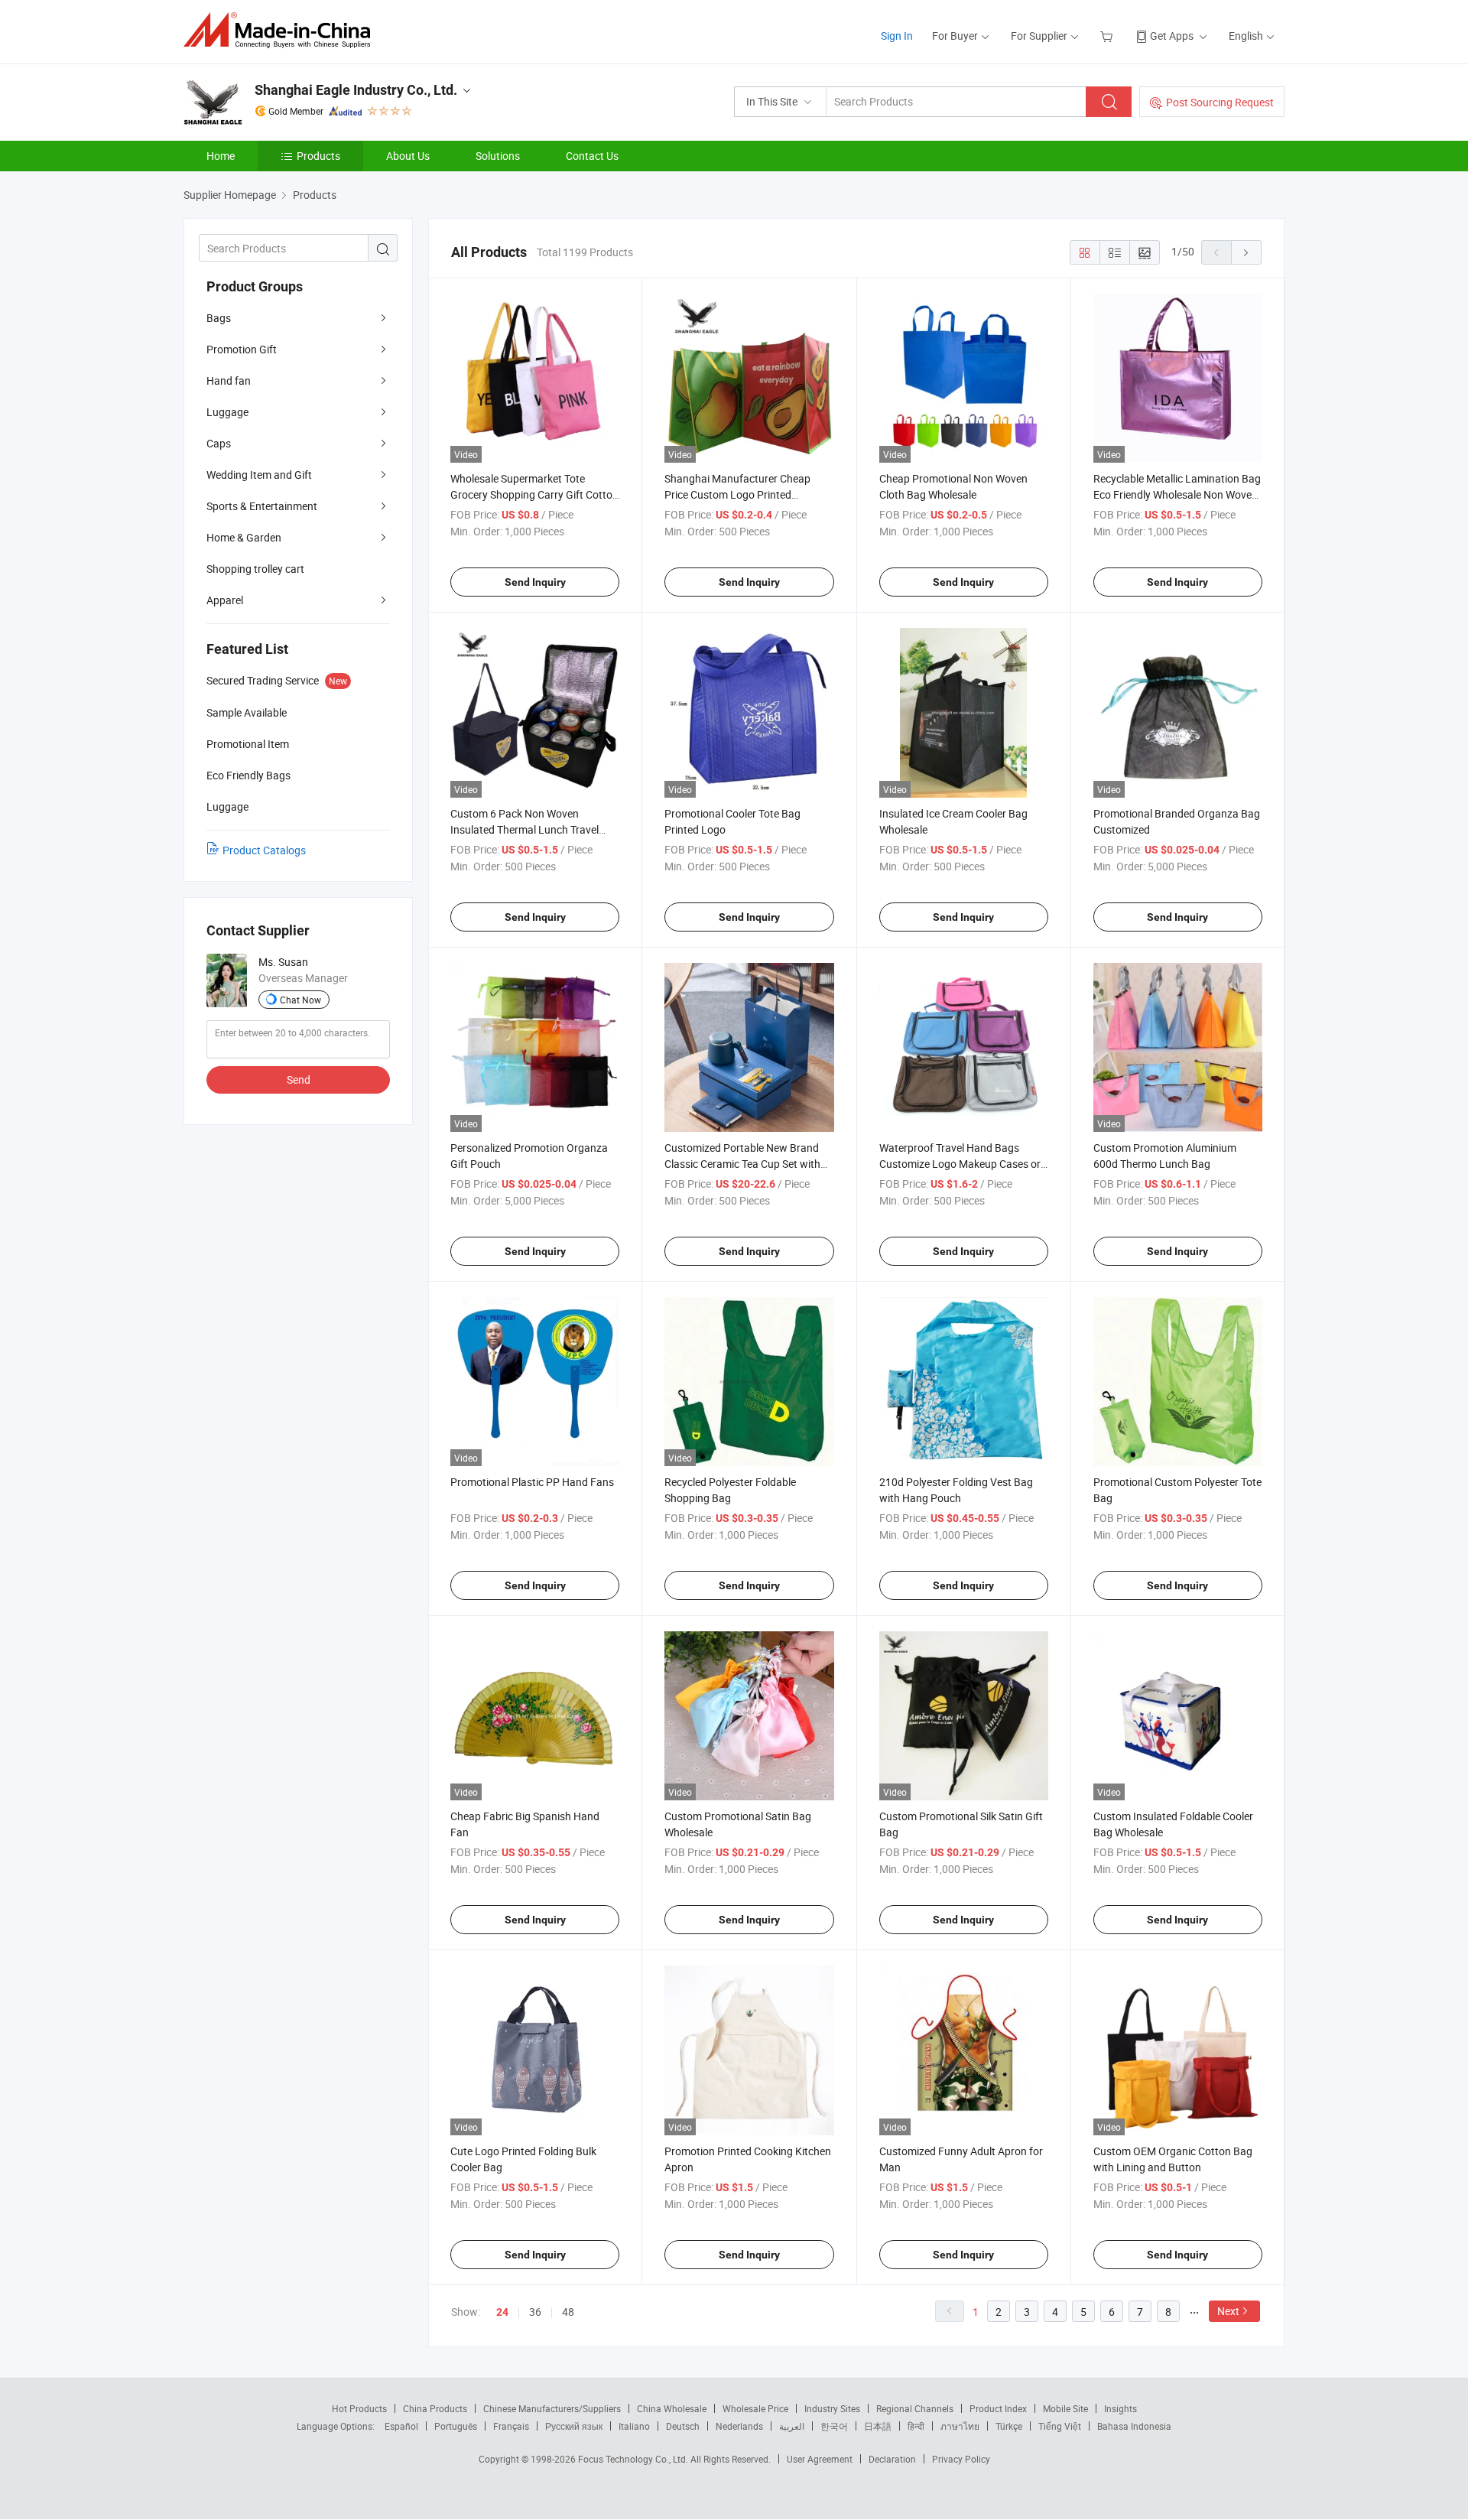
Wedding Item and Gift (259, 475)
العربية (792, 2426)
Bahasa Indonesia (1134, 2426)
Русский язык (574, 2426)
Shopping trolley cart (255, 569)
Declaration (892, 2459)
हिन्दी (916, 2426)
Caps (219, 443)
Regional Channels (915, 2408)
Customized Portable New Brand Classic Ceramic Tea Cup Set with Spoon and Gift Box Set (742, 1164)
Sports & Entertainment (262, 506)
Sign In (897, 36)
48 (568, 2312)
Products (318, 156)
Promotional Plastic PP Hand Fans (532, 1482)
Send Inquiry (535, 582)
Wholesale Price (755, 2408)
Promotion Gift (242, 349)
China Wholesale (672, 2408)
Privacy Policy (961, 2459)
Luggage (227, 412)
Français (511, 2426)
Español (401, 2426)
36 (535, 2312)
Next (1228, 2311)
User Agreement (820, 2459)
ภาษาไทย (960, 2426)
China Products (435, 2408)
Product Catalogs (264, 850)
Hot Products (359, 2408)
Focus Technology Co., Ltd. (634, 2459)
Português (456, 2426)
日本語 (878, 2426)
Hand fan (229, 380)
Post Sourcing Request (1220, 102)
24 (502, 2312)
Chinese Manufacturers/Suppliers (552, 2408)
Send (299, 1080)
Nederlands (739, 2426)
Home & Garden (244, 537)
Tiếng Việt (1060, 2426)
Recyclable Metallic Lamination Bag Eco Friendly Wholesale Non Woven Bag (1177, 494)
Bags (219, 318)
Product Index (998, 2408)
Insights (1120, 2408)
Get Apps (1172, 36)
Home (221, 156)
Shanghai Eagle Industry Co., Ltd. (356, 90)
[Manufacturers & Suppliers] (282, 30)
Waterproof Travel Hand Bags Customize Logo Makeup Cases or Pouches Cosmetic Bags (960, 1164)
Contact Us (592, 156)
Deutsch (683, 2426)
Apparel (225, 600)
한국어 (834, 2426)
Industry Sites (832, 2408)
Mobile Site (1065, 2408)
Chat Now (300, 1000)
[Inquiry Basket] (1108, 36)
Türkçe (1009, 2426)
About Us (408, 156)
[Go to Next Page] (1246, 252)
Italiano (634, 2426)
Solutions (498, 156)
